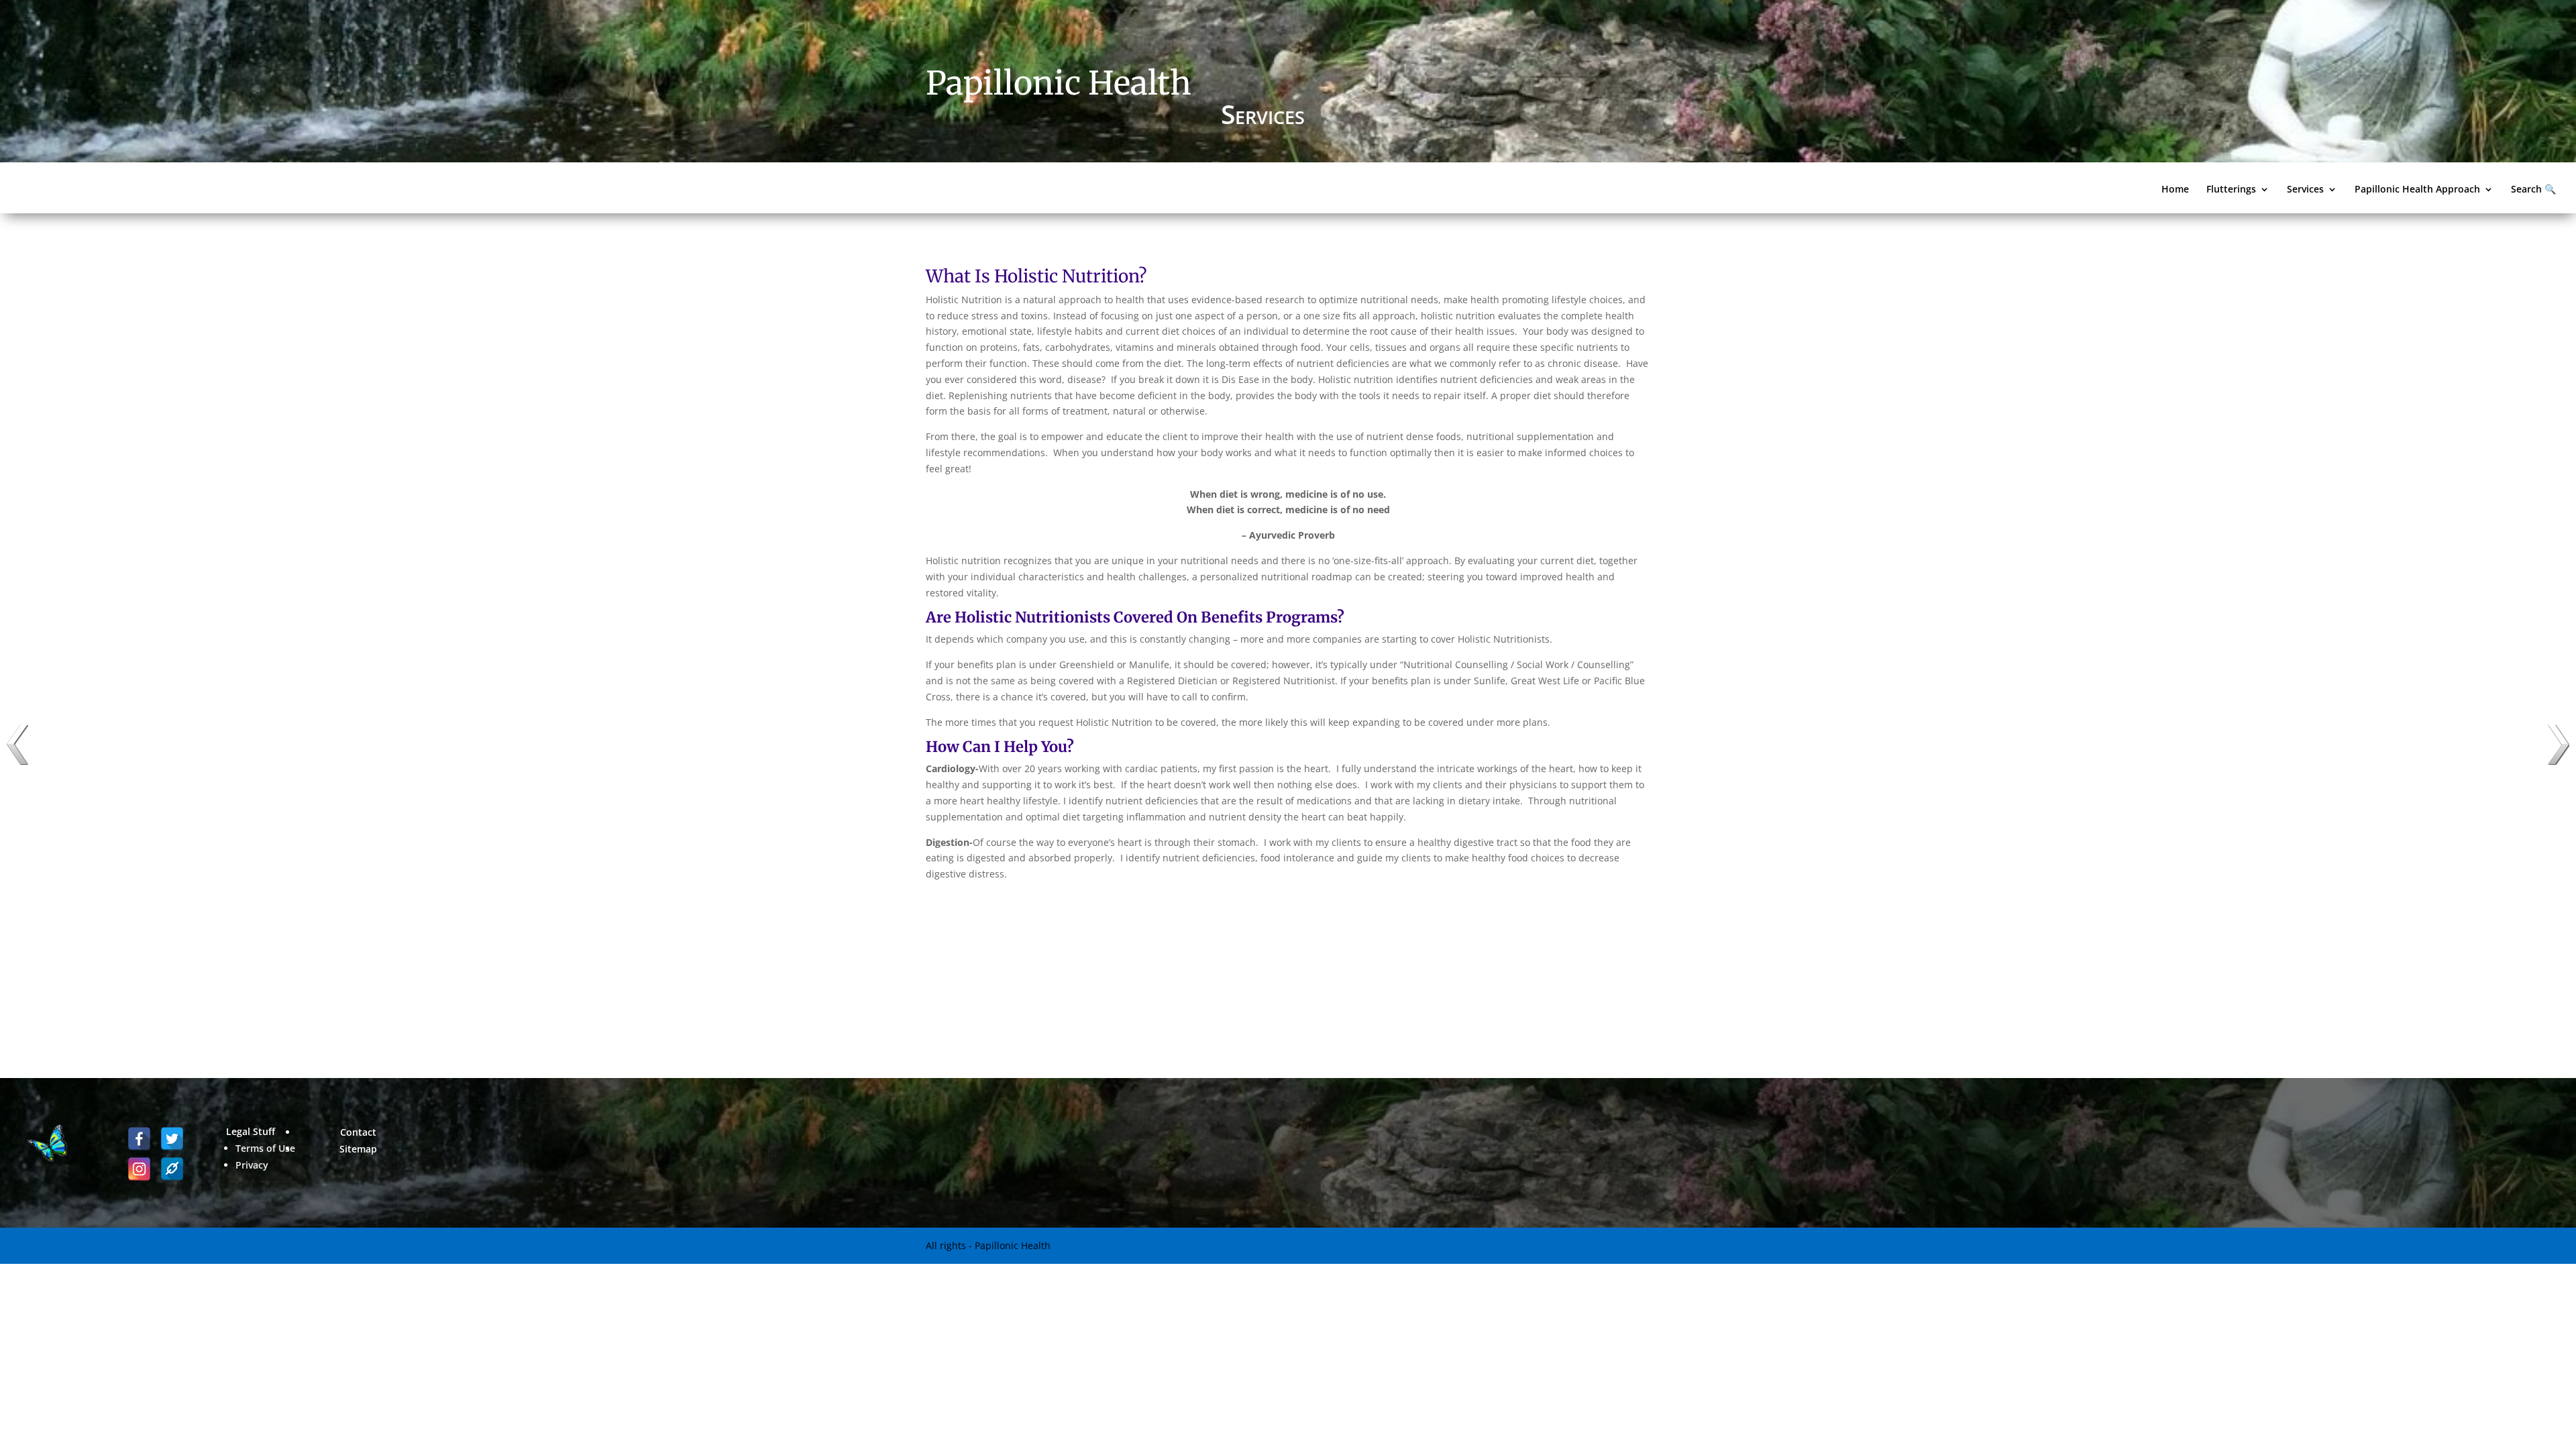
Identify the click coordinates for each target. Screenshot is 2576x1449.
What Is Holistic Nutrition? (1036, 276)
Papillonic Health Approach (2417, 190)
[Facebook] (139, 1139)
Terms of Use (265, 1148)
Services (2305, 190)
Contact (358, 1132)
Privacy (252, 1165)
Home (2175, 190)
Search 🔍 (2533, 190)
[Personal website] (172, 1169)
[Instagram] (139, 1169)
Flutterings (2231, 190)
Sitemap (358, 1149)
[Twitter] (172, 1139)
